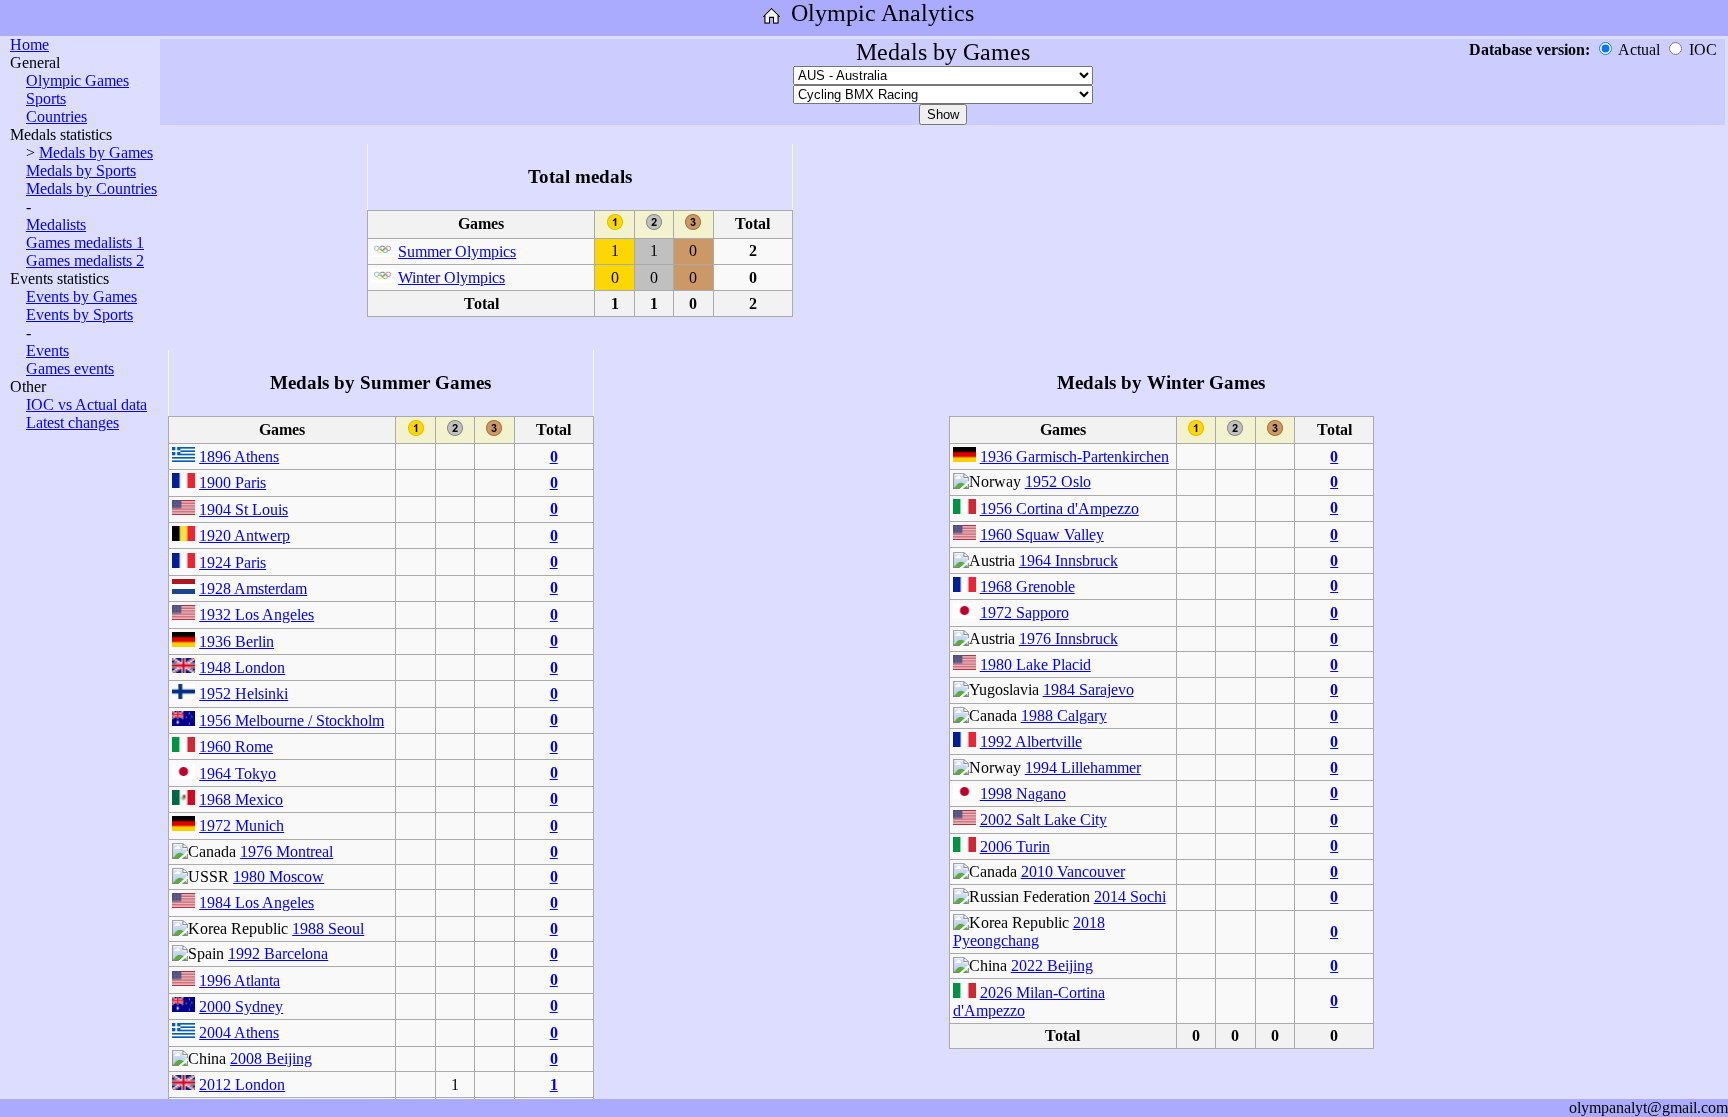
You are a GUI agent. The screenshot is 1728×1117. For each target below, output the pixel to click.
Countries (56, 116)
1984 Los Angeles (256, 902)
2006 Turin (1015, 846)
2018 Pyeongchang (1029, 931)
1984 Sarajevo (1088, 689)
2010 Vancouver (1073, 871)
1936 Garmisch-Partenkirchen (1074, 456)
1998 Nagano (1023, 793)
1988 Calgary (1064, 715)
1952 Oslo (1058, 481)
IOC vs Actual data (86, 404)
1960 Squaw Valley (1042, 534)
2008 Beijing (271, 1058)
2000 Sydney (241, 1006)
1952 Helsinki (243, 693)
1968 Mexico (241, 799)
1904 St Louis (243, 509)
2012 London (242, 1084)
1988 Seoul (328, 928)
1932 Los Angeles (256, 614)
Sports (46, 98)
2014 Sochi (1130, 896)
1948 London (242, 667)
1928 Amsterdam (253, 588)
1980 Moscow (278, 876)
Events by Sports (79, 314)
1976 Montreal (286, 851)
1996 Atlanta (239, 980)
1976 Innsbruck (1068, 638)
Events (47, 350)
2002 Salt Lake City (1043, 819)
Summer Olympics (457, 251)
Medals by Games (96, 152)
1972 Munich (241, 825)
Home (29, 44)
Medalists (56, 224)
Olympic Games (77, 80)
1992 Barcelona (278, 953)
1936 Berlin (236, 641)
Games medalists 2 (85, 260)
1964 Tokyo (237, 773)
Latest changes (72, 422)
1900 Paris (232, 482)
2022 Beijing (1052, 965)
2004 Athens (239, 1032)
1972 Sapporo (1024, 612)
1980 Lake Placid (1035, 664)
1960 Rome (236, 746)
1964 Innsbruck (1068, 560)
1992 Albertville (1031, 741)
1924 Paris (232, 562)
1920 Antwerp (244, 535)
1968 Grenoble (1027, 586)
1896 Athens (239, 456)
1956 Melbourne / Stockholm (291, 720)
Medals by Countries (91, 188)
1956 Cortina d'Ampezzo (1059, 508)
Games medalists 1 (85, 242)
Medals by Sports (81, 170)
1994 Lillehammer (1083, 767)
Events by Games (81, 296)
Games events (70, 368)
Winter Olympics (451, 277)
